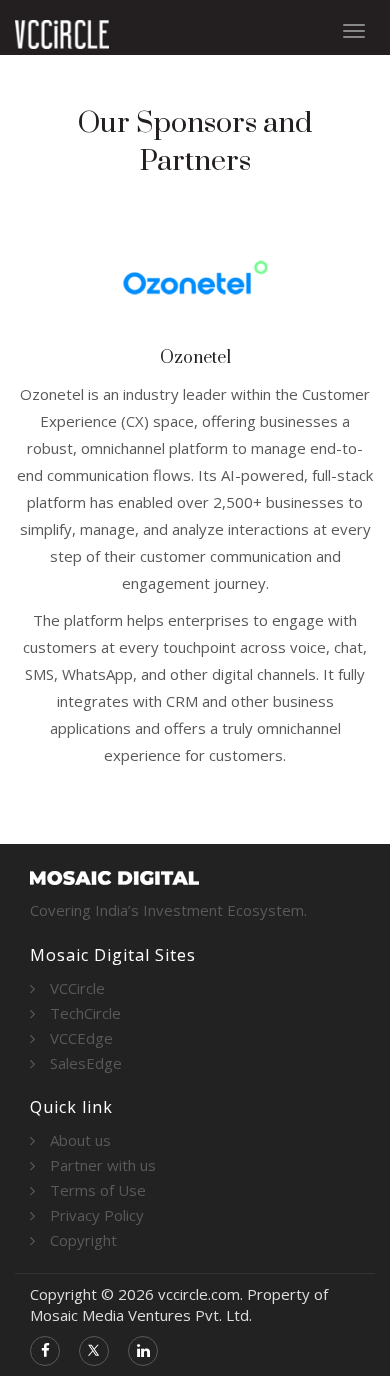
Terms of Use (98, 1190)
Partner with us (103, 1165)
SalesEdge (86, 1063)
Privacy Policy (97, 1215)
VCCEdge (81, 1038)
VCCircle (77, 988)
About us (80, 1140)
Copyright (83, 1240)
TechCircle (85, 1013)
